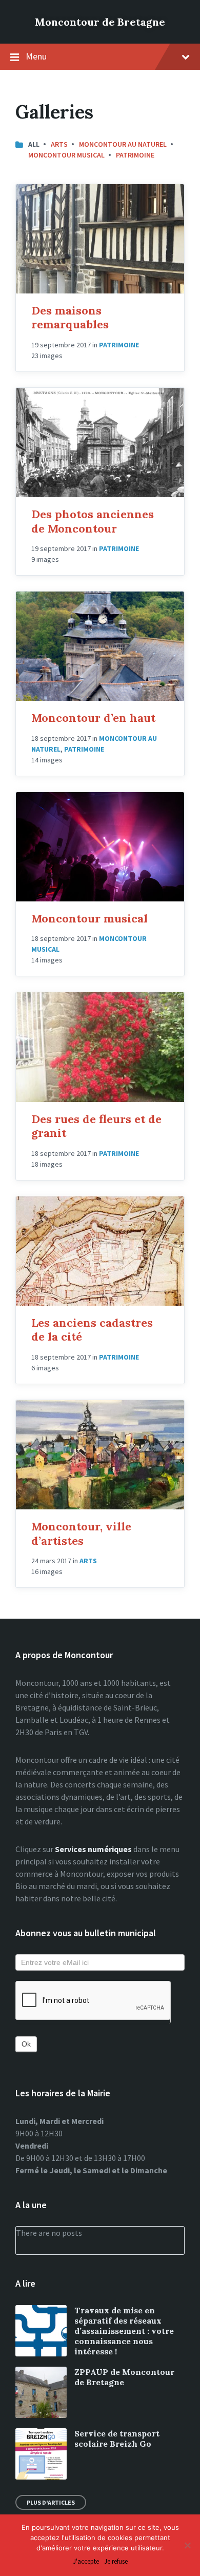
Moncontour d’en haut (93, 718)
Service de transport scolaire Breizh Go (117, 2439)
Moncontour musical (89, 918)
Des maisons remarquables (70, 318)
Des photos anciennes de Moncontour (93, 521)
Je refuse (116, 2562)
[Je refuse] (187, 2545)
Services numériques (93, 1849)
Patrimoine (135, 155)
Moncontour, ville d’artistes (81, 1533)
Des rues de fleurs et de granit (96, 1126)
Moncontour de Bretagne (100, 22)
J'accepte (86, 2562)
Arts (59, 144)
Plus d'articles (51, 2502)
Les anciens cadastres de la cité (92, 1330)
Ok (26, 2044)
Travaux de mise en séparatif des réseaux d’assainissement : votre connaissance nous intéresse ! (124, 2331)
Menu (36, 56)
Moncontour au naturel (123, 144)
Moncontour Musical (66, 155)
